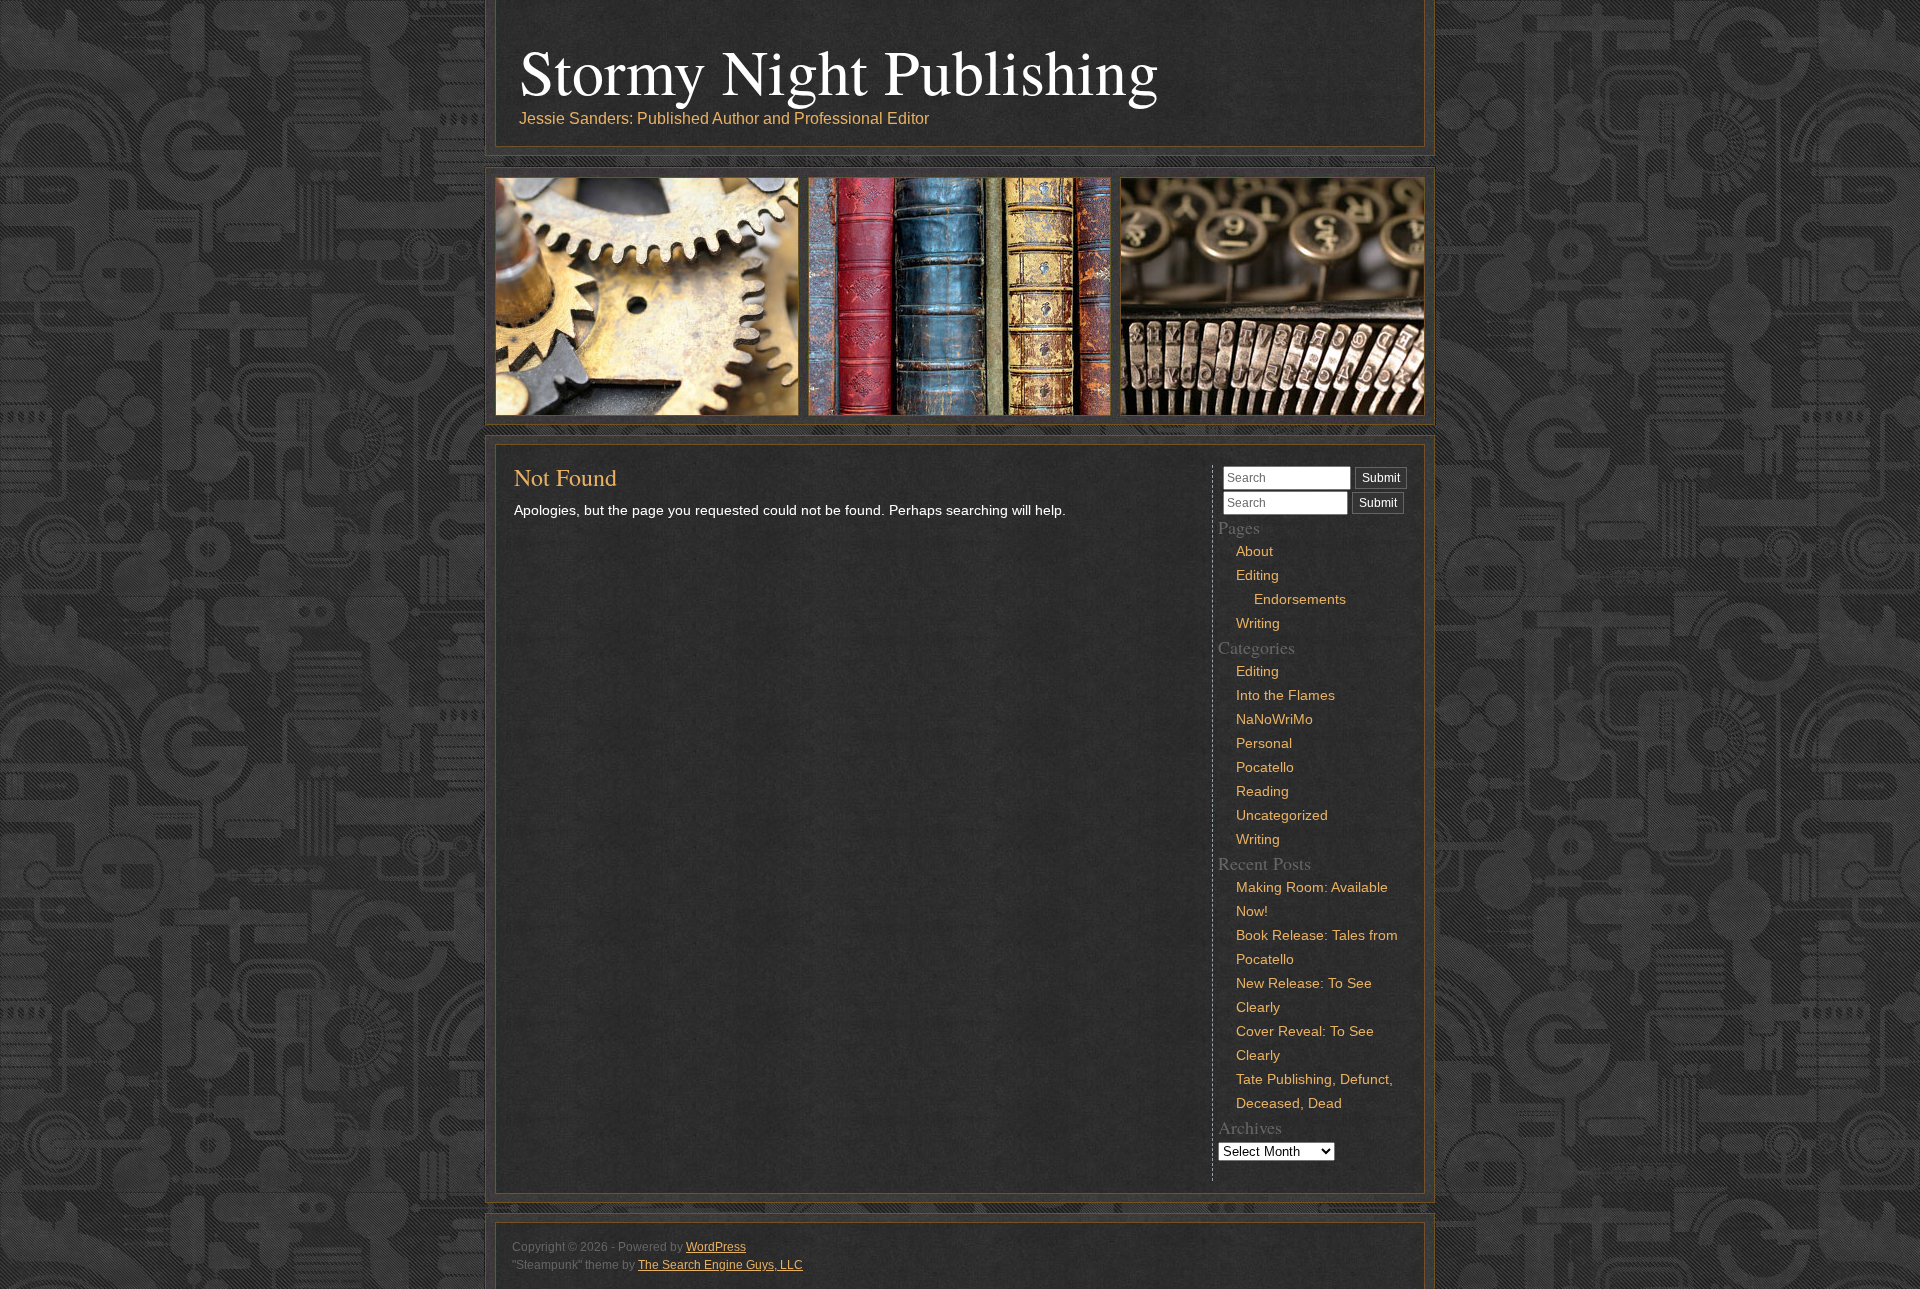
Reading (1262, 791)
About (1254, 551)
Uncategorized (1282, 815)
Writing (1258, 623)
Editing (1257, 575)
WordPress (716, 1247)
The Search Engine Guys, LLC (720, 1265)
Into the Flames (1285, 695)
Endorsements (1300, 599)
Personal (1264, 743)
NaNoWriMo (1274, 719)
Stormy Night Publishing (839, 70)
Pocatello (1265, 767)
